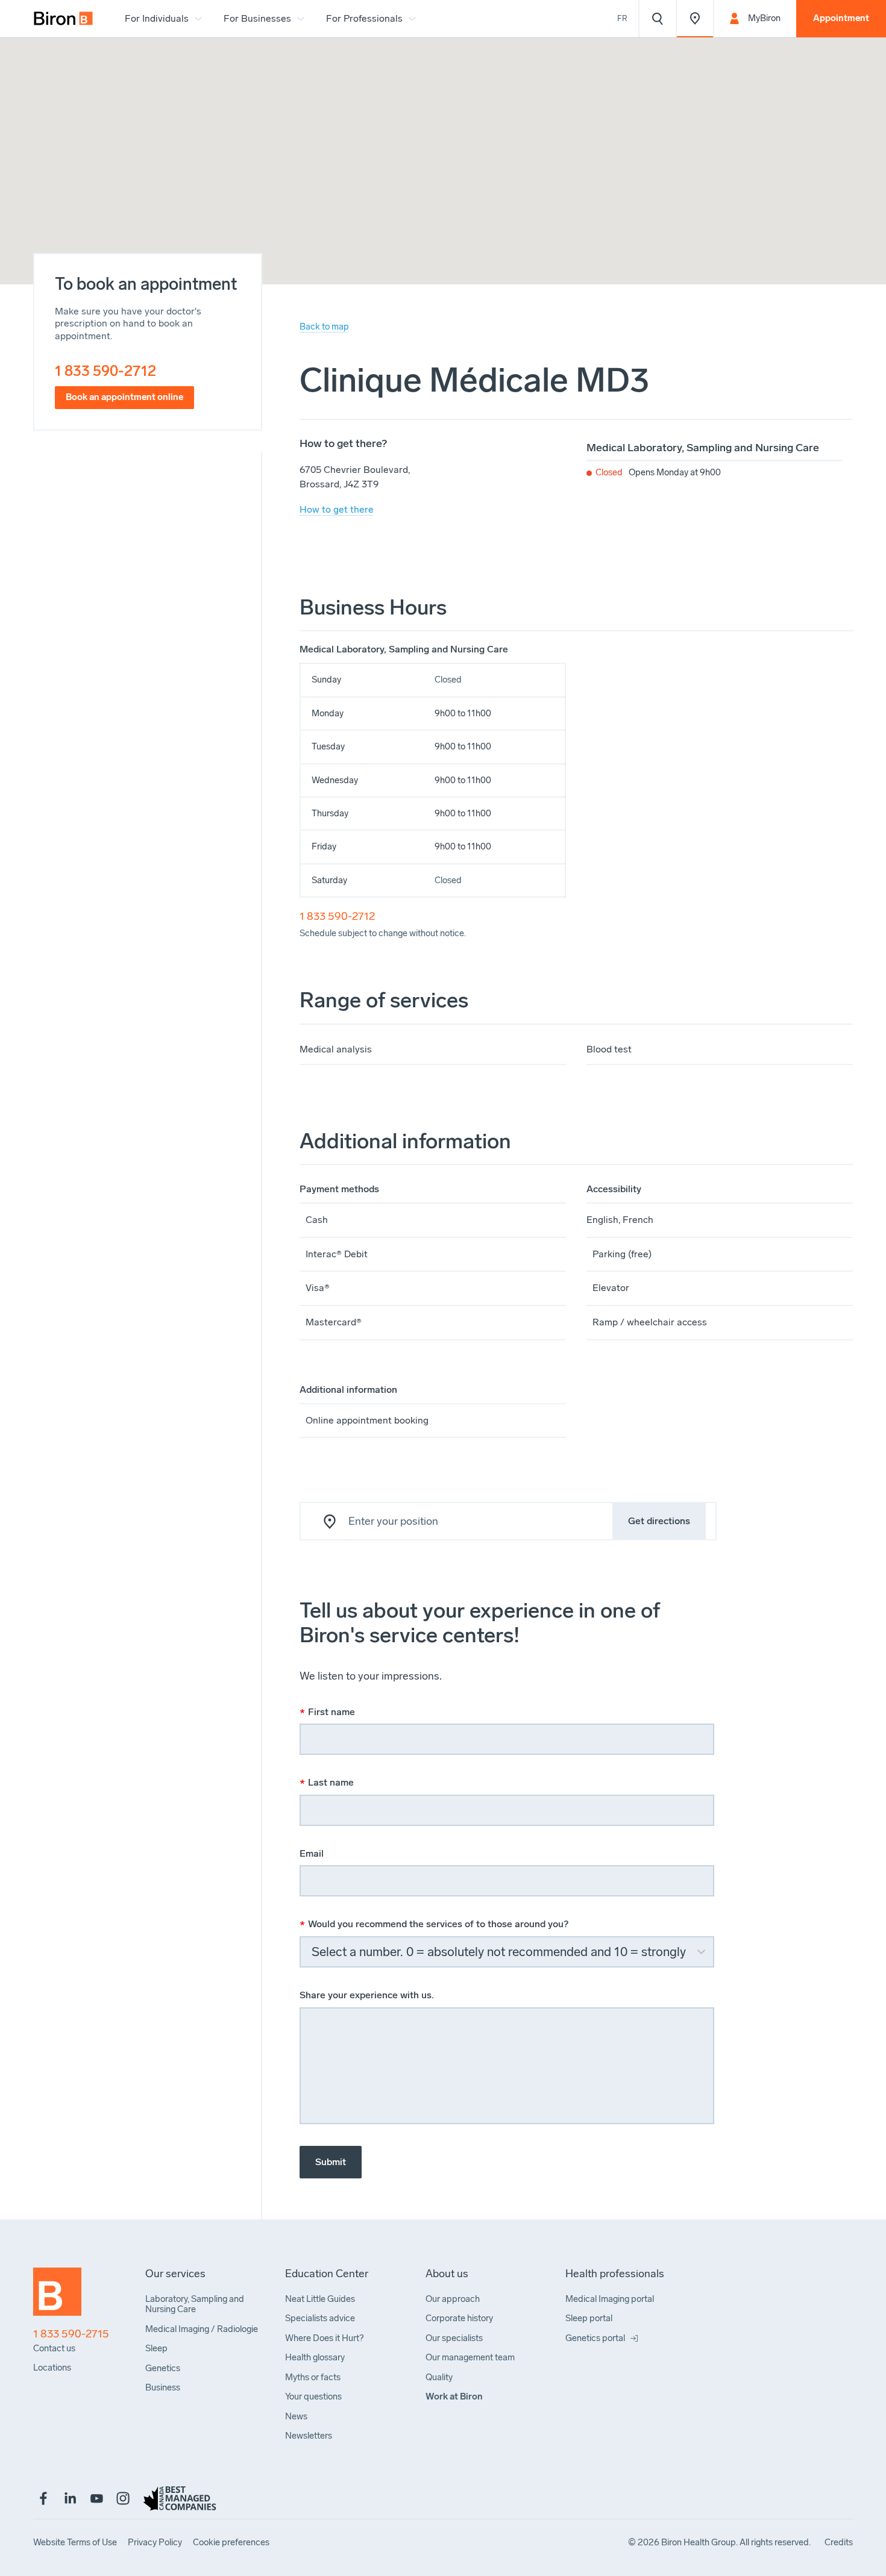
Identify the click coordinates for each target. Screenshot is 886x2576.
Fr (622, 18)
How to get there (337, 509)
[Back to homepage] (57, 2297)
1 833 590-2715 (71, 2334)
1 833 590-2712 (105, 371)
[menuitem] (63, 19)
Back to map (324, 327)
